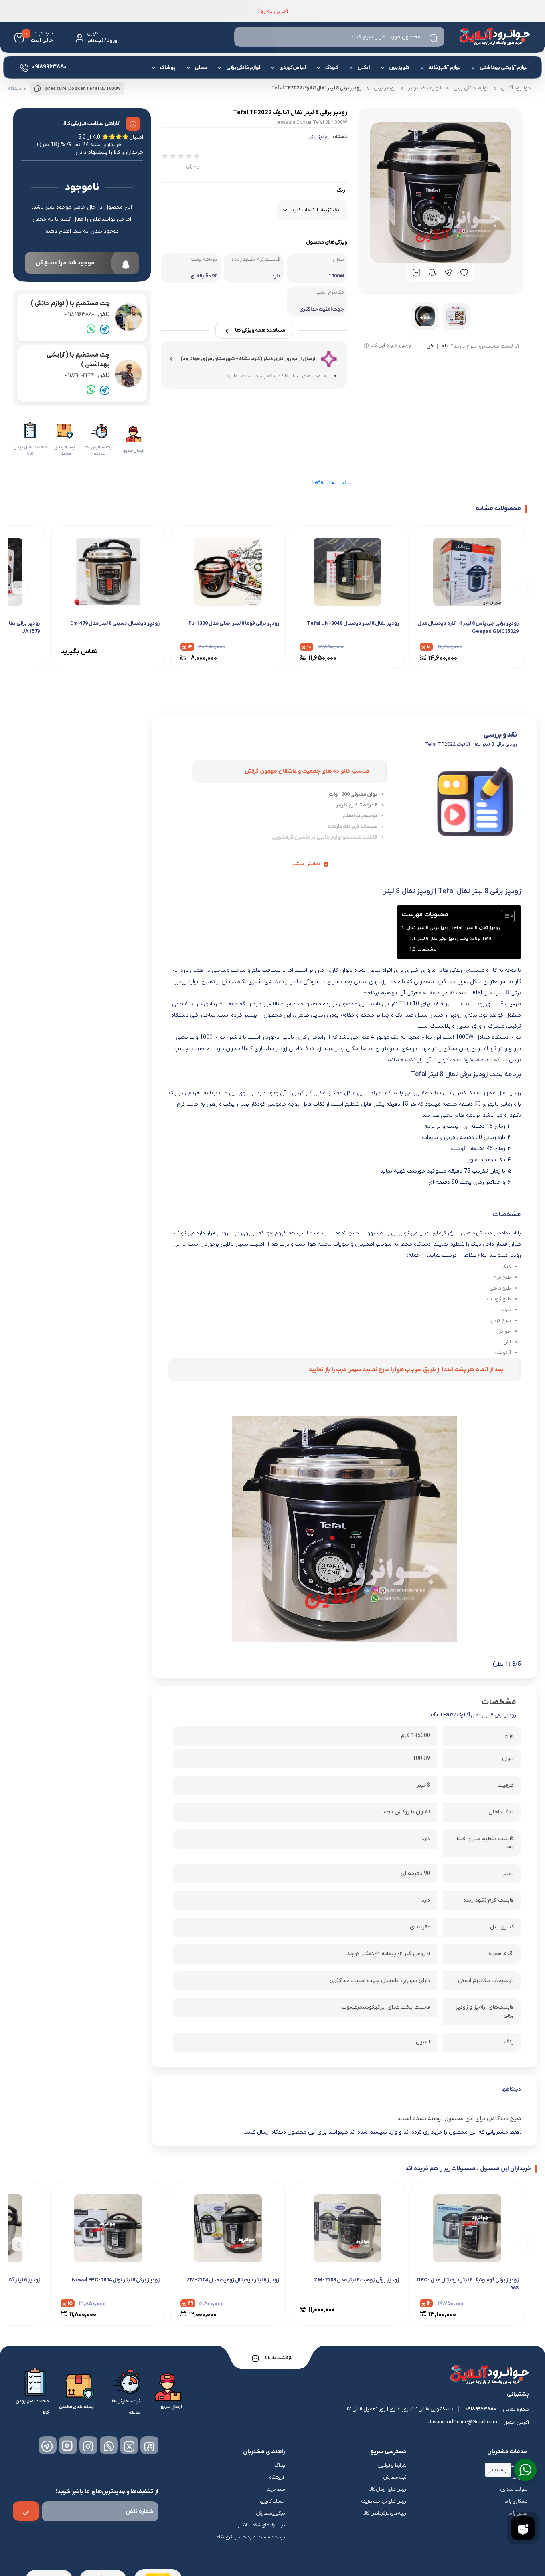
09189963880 (87, 314)
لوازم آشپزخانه (444, 68)
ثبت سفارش (395, 2477)
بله (444, 347)
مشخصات (427, 949)
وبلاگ (280, 2465)
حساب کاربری (273, 2501)
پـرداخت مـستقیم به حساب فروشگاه (251, 2537)
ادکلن (364, 68)
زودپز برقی (319, 137)
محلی (201, 68)
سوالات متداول (514, 2489)
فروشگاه (277, 2477)
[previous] (526, 588)
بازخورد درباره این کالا (391, 345)
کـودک (332, 68)
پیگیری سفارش (271, 2513)
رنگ (341, 190)
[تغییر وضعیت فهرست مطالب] (504, 916)
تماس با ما (518, 2513)
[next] (19, 588)
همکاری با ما (516, 2501)
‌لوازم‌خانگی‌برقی (243, 68)
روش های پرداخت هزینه (384, 2501)
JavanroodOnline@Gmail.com (463, 2422)
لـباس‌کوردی (293, 68)
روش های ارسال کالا (388, 2489)
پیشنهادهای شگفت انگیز (262, 2525)
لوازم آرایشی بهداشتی (504, 68)
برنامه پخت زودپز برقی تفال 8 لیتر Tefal (455, 939)
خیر (430, 347)
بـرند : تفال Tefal (332, 483)
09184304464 (87, 376)
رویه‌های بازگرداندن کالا (385, 2513)
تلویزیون (399, 68)
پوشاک (168, 68)
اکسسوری (208, 95)
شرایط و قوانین (392, 2465)
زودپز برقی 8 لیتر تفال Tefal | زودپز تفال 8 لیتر (453, 928)
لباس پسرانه (401, 97)
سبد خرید (276, 2489)
